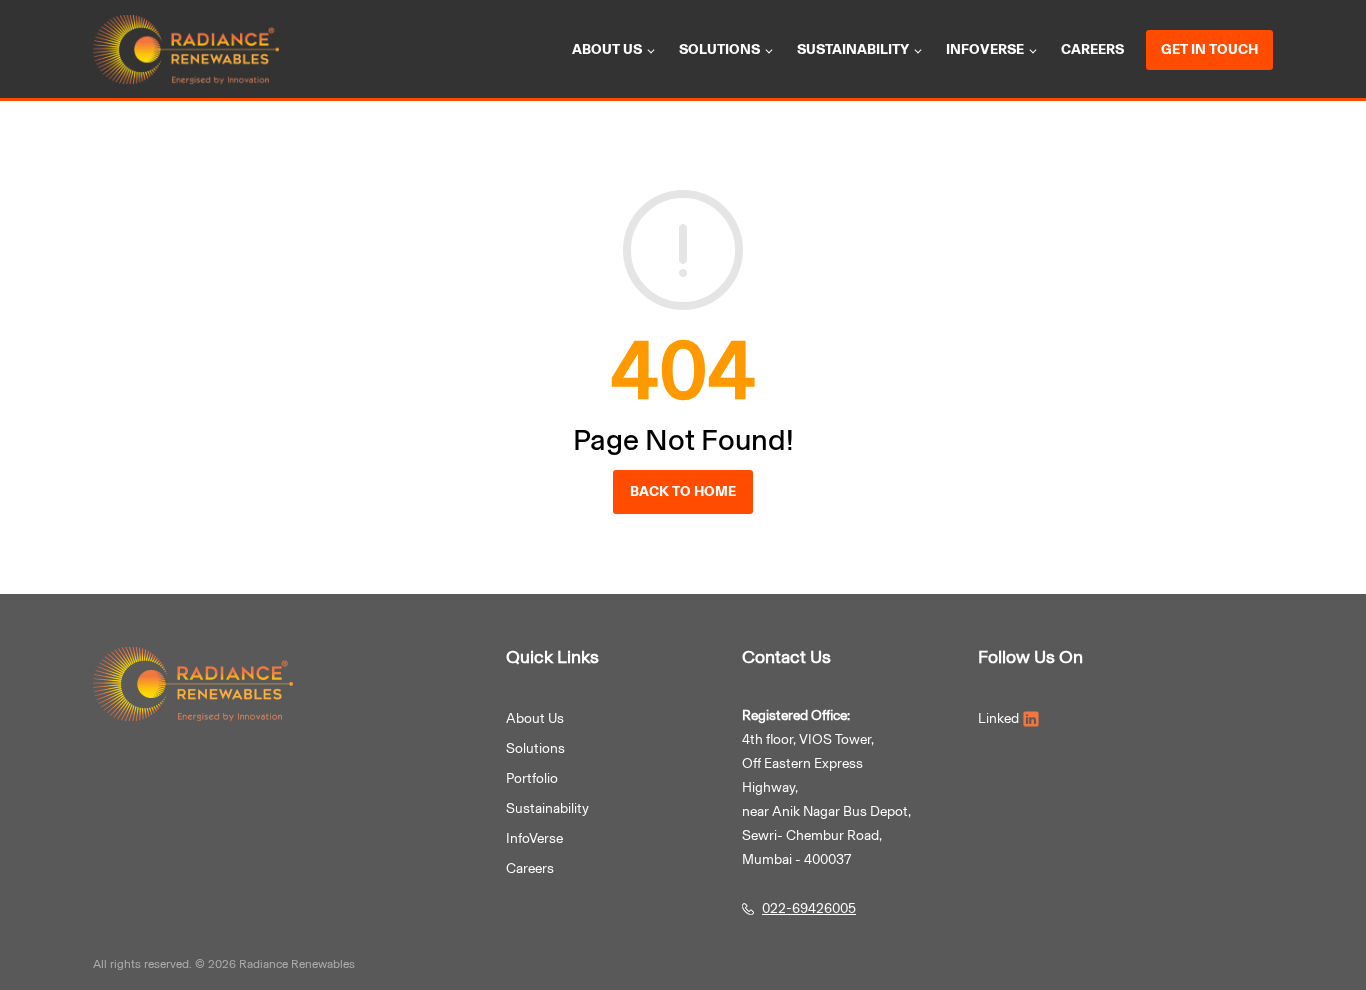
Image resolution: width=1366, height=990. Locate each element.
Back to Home (683, 491)
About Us (535, 718)
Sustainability (853, 49)
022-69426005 (809, 908)
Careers (1092, 49)
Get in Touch (1209, 49)
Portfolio (532, 778)
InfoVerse (985, 49)
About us (607, 49)
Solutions (719, 49)
